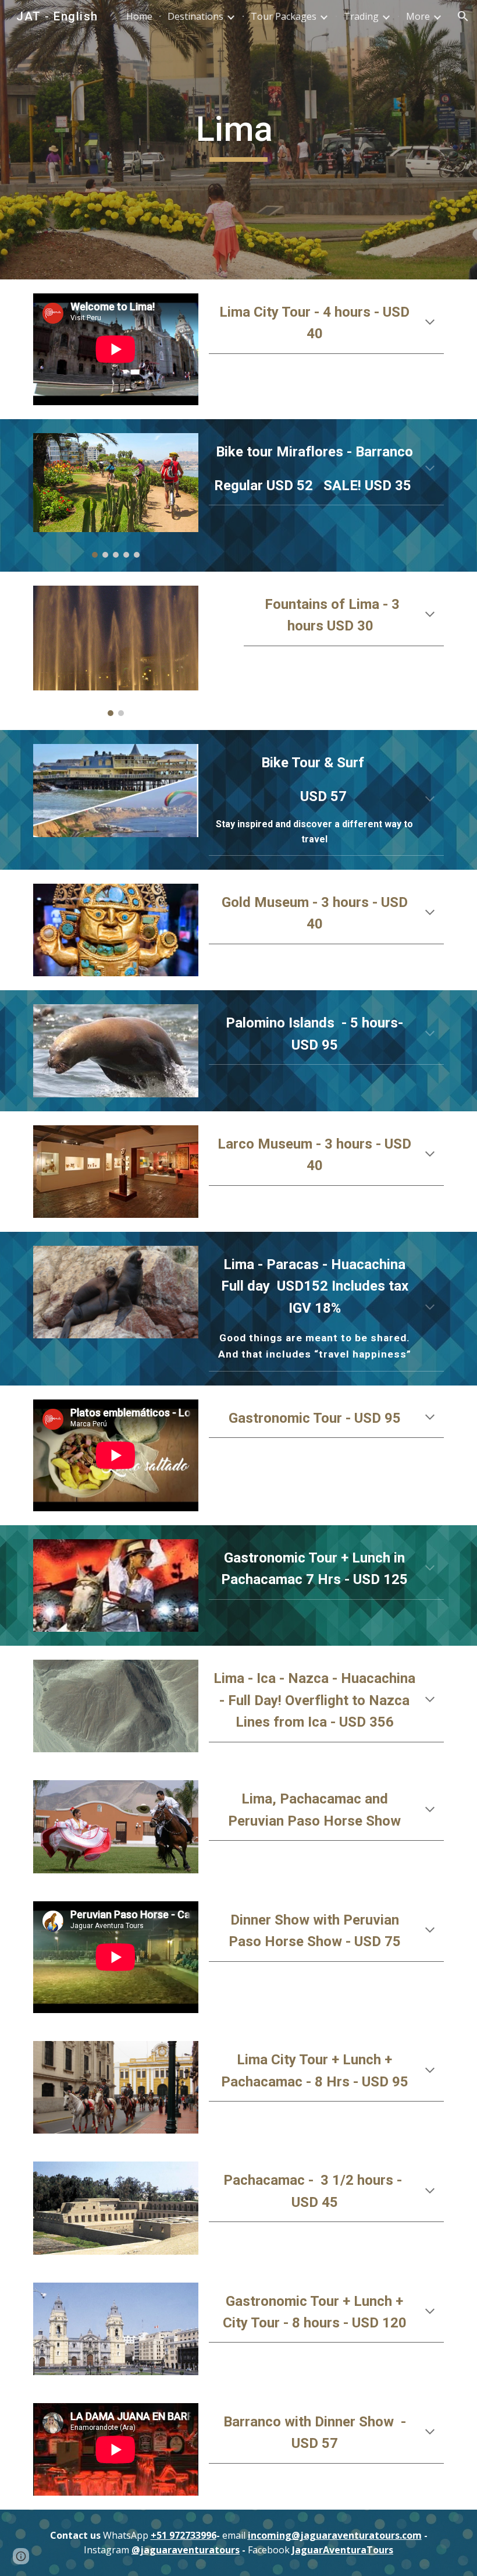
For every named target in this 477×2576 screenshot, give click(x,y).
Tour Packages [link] (284, 16)
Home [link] (139, 16)
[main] (239, 140)
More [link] (418, 16)
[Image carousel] (116, 495)
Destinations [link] (195, 16)
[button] (463, 16)
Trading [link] (361, 16)
